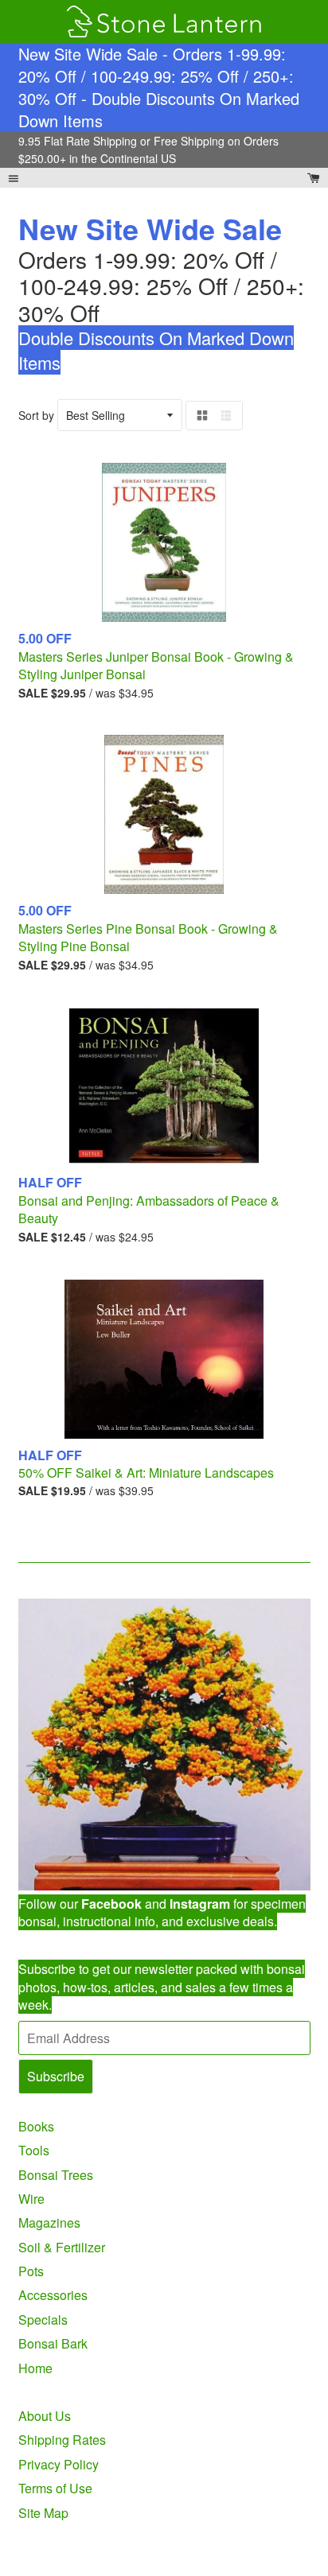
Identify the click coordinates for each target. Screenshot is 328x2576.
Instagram (200, 1904)
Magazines (49, 2222)
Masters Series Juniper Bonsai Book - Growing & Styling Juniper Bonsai (156, 665)
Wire (31, 2199)
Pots (31, 2271)
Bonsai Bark (53, 2343)
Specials (43, 2320)
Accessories (53, 2295)
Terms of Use (55, 2488)
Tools (34, 2150)
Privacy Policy (59, 2464)
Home (35, 2368)
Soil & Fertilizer (62, 2247)
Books (36, 2126)
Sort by (36, 415)
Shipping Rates (62, 2440)
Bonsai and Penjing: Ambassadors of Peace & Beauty (149, 1209)
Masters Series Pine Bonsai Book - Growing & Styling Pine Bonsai (148, 937)
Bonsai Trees (56, 2175)
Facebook (111, 1904)
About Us (45, 2416)
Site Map (43, 2513)
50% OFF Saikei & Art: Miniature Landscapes (146, 1473)
